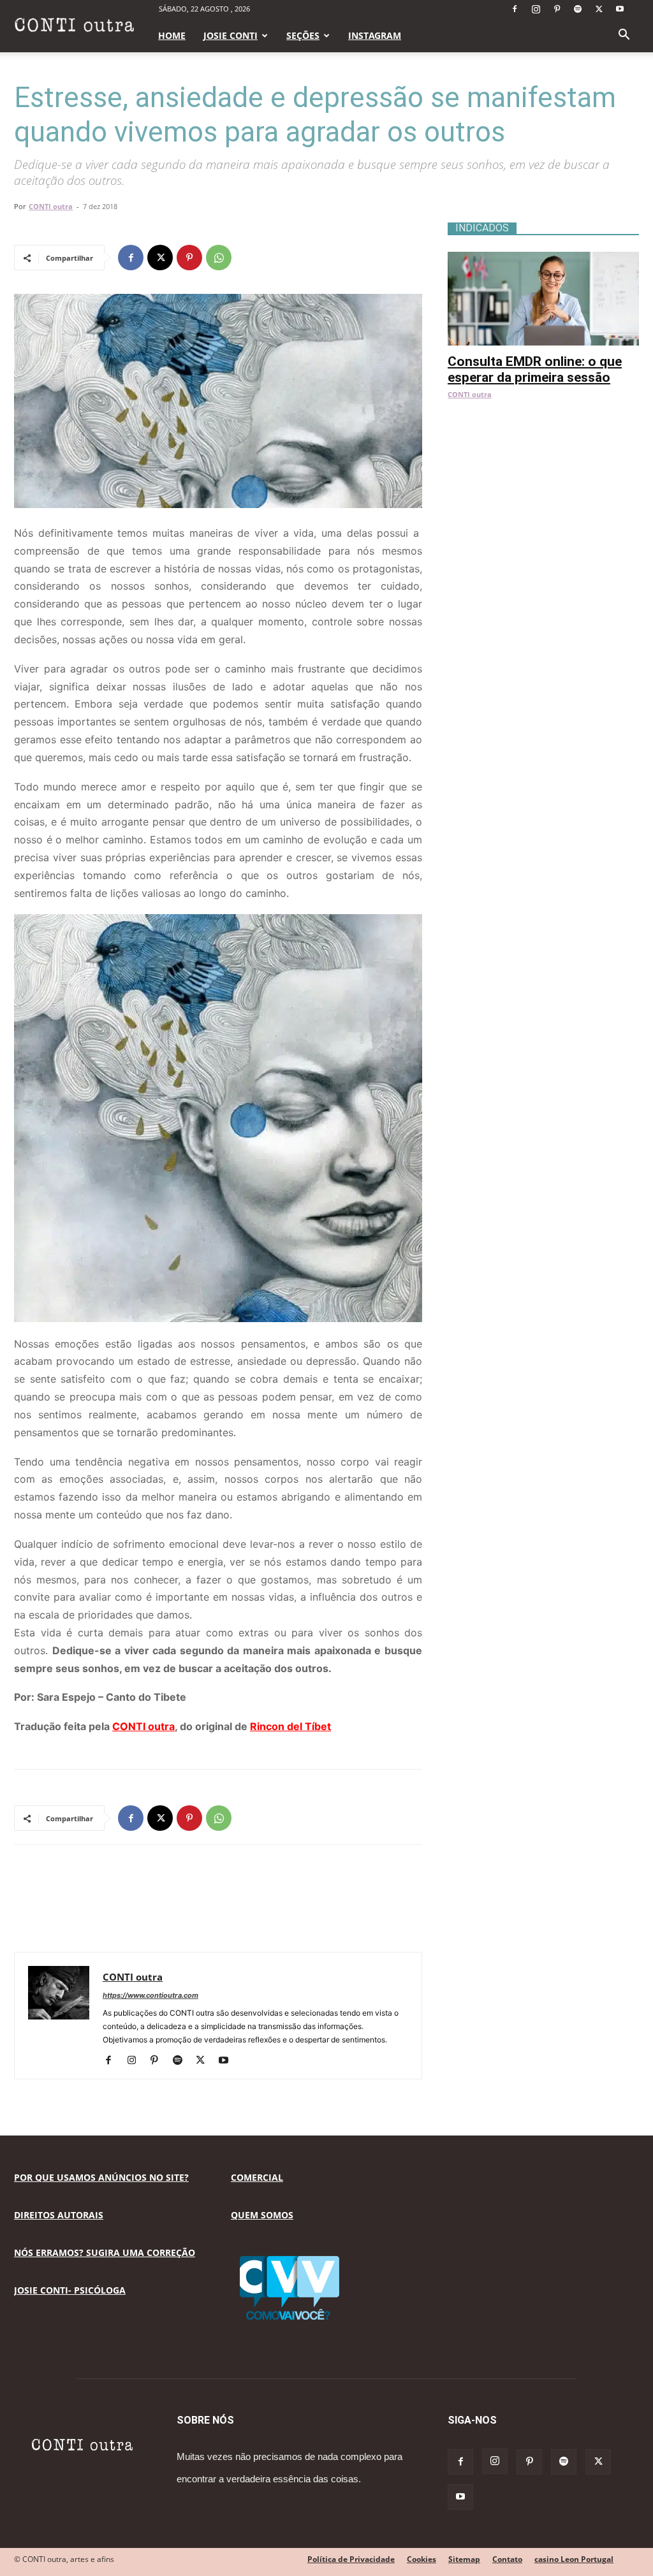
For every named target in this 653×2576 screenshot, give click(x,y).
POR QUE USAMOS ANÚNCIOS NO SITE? (101, 2177)
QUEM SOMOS (262, 2215)
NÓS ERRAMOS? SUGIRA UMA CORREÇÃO (105, 2252)
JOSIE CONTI (231, 35)
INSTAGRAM (375, 35)
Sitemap (464, 2559)
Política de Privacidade (351, 2559)
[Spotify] (578, 9)
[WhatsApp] (219, 258)
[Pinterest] (557, 9)
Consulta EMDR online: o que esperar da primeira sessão (535, 369)
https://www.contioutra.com (150, 1995)
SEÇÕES (303, 35)
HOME (172, 35)
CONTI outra (51, 206)
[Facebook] (515, 9)
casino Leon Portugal (574, 2559)
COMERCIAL (257, 2177)
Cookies (422, 2559)
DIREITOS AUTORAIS (59, 2215)
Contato (507, 2559)
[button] (624, 36)
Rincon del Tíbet (290, 1726)
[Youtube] (620, 9)
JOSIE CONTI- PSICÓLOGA (70, 2290)
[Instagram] (536, 9)
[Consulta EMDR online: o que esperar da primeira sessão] (543, 258)
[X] (599, 9)
